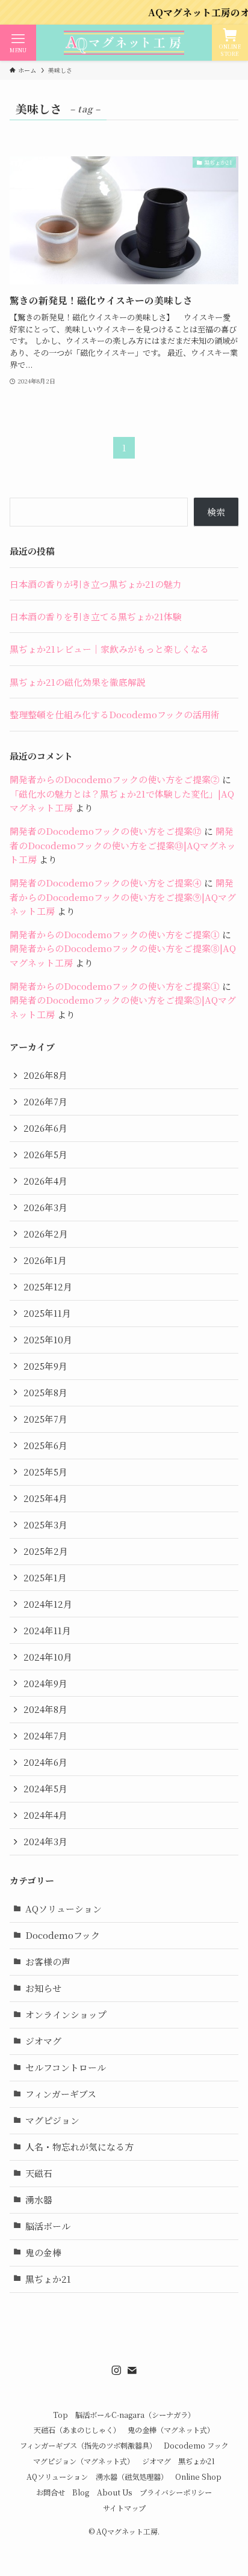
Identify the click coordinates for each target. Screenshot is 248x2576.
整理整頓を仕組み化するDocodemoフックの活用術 (115, 714)
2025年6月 (45, 1445)
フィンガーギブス (61, 2094)
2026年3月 (45, 1207)
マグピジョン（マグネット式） (84, 2461)
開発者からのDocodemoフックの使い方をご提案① (115, 934)
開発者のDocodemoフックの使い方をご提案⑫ (106, 831)
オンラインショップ (66, 2014)
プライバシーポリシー (176, 2492)
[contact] (132, 2370)
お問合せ (51, 2492)
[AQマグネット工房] (124, 43)
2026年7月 (45, 1101)
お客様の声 (48, 1961)
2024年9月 (45, 1683)
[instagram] (116, 2370)
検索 (216, 512)
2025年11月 (47, 1313)
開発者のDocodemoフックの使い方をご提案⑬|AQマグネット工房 (123, 845)
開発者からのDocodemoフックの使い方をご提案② (115, 779)
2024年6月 (45, 1762)
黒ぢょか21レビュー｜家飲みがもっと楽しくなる (109, 649)
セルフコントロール (66, 2067)
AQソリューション (64, 1909)
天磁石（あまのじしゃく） (77, 2430)
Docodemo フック (196, 2446)
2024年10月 (48, 1657)
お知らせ (43, 1988)
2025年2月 (46, 1551)
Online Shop (198, 2477)
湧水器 (39, 2199)
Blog (81, 2492)
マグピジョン (52, 2120)
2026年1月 (45, 1260)
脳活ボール (48, 2226)
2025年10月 (48, 1339)
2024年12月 (48, 1604)
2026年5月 (45, 1154)
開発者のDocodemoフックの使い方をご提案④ (106, 883)
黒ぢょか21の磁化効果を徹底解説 (78, 682)
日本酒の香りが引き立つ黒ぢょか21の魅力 (96, 584)
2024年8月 (45, 1709)
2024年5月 (45, 1788)
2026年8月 (45, 1075)
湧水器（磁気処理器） (132, 2477)
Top (60, 2415)
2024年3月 (45, 1841)
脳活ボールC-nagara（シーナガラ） (135, 2415)
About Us (115, 2492)
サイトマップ (124, 2508)
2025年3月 (45, 1525)
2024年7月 (45, 1735)
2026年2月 (46, 1234)
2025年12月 (48, 1286)
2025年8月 (45, 1392)
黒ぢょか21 (48, 2279)
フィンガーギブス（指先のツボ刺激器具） (88, 2446)
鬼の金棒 (43, 2252)
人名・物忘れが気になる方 (79, 2147)
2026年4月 (45, 1181)
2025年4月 (45, 1498)
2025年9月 (45, 1366)
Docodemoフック (63, 1935)
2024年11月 (47, 1630)
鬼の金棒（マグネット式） (171, 2430)
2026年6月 (45, 1128)
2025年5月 (45, 1472)
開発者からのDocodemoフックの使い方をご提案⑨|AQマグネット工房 (123, 897)
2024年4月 (45, 1815)
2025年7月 (45, 1419)
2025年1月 (45, 1577)
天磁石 (39, 2173)
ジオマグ (43, 2041)
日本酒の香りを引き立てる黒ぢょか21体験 (96, 616)
